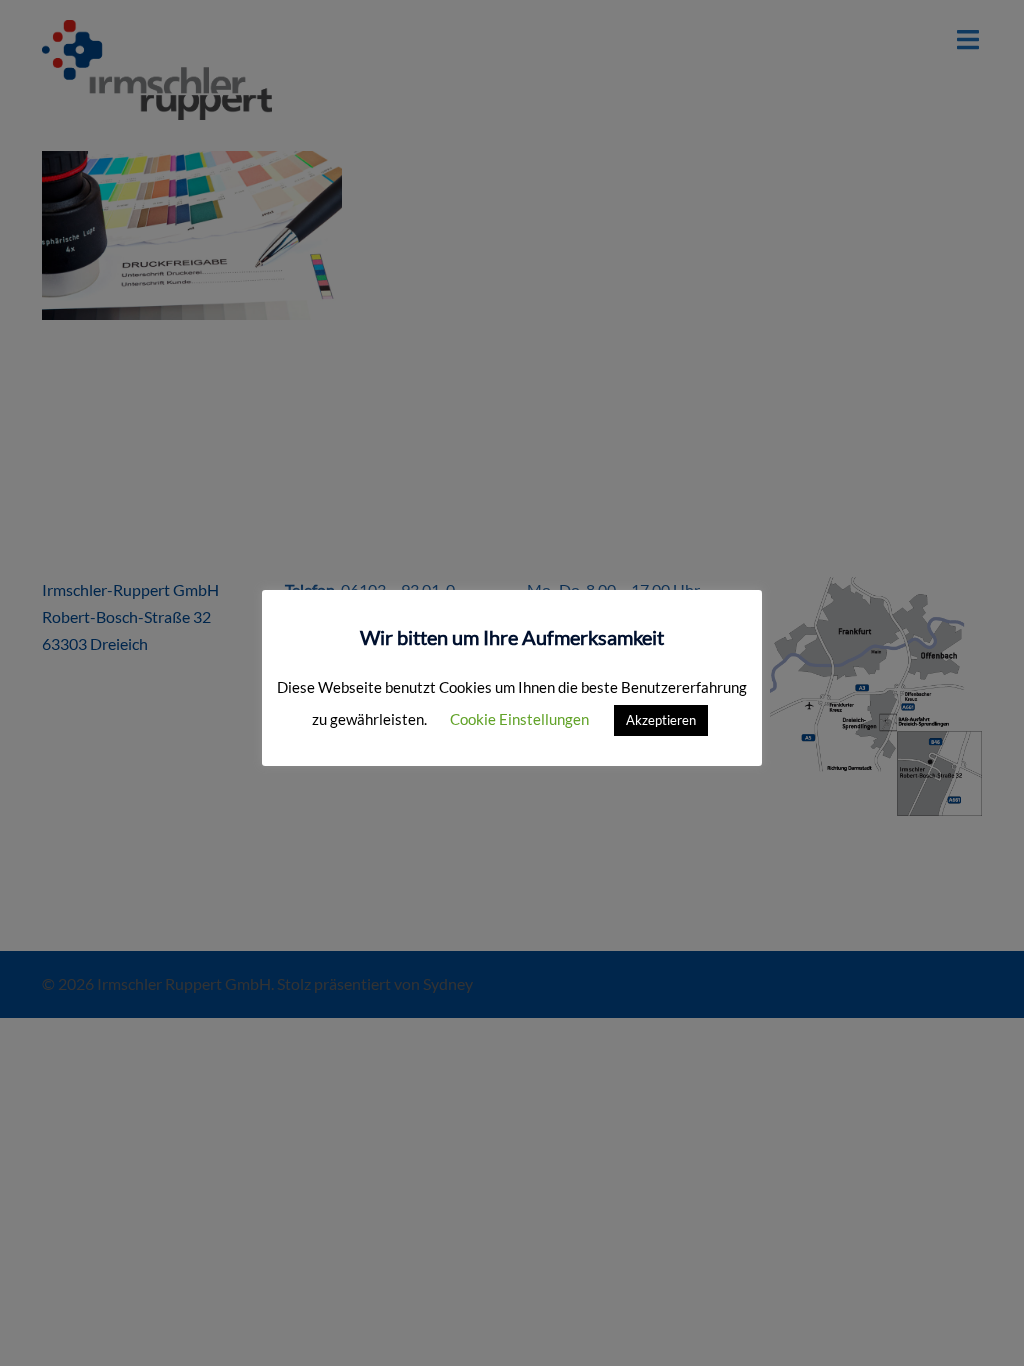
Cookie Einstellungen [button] (519, 719)
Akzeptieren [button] (661, 720)
